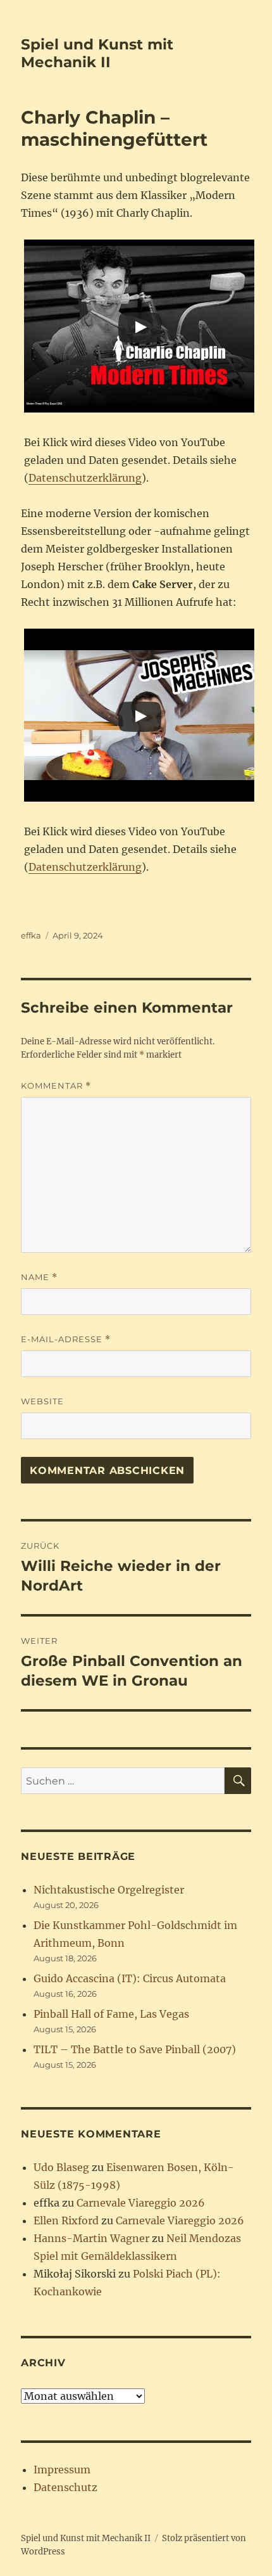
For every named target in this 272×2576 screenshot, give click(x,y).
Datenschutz (65, 2487)
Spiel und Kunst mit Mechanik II (97, 53)
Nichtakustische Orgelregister (109, 1890)
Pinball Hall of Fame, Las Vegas (111, 2014)
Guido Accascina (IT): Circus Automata (130, 1978)
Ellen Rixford (66, 2220)
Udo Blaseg (61, 2167)
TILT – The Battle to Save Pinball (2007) (135, 2049)
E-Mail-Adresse (66, 1339)
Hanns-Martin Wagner (91, 2238)
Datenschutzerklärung (85, 478)
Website (42, 1401)
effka (31, 935)
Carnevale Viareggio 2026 (141, 2203)
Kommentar (56, 1086)
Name (39, 1277)
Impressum (62, 2470)
